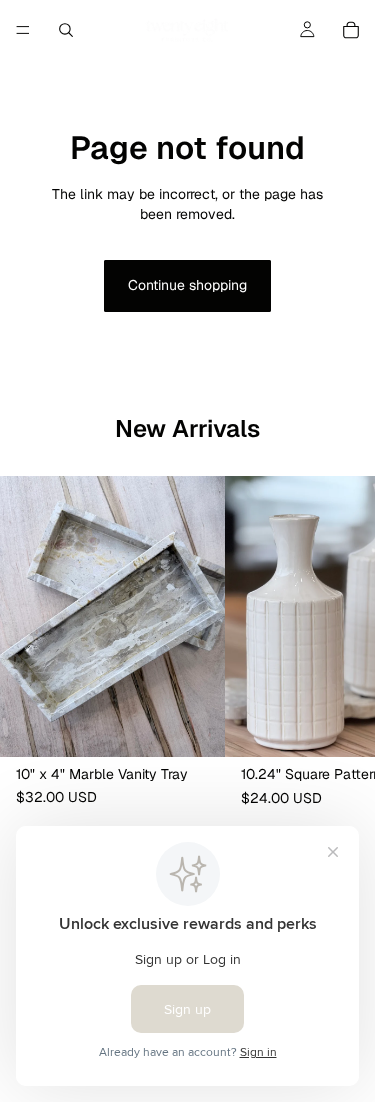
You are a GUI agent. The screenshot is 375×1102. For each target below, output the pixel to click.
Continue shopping (187, 285)
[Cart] (351, 30)
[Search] (66, 30)
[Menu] (23, 30)
